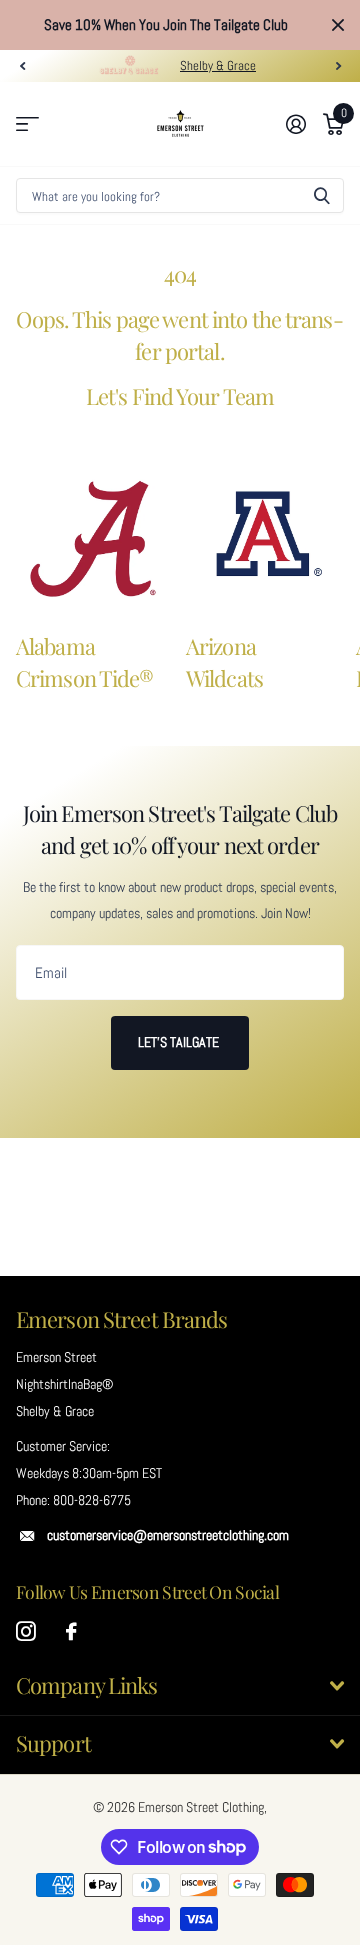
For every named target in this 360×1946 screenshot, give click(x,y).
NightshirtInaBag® (64, 1384)
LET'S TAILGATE (180, 1042)
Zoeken (322, 195)
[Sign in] (295, 124)
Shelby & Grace (218, 65)
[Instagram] (26, 1632)
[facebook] (71, 1632)
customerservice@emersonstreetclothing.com (168, 1535)
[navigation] (22, 66)
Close (338, 25)
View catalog (27, 124)
